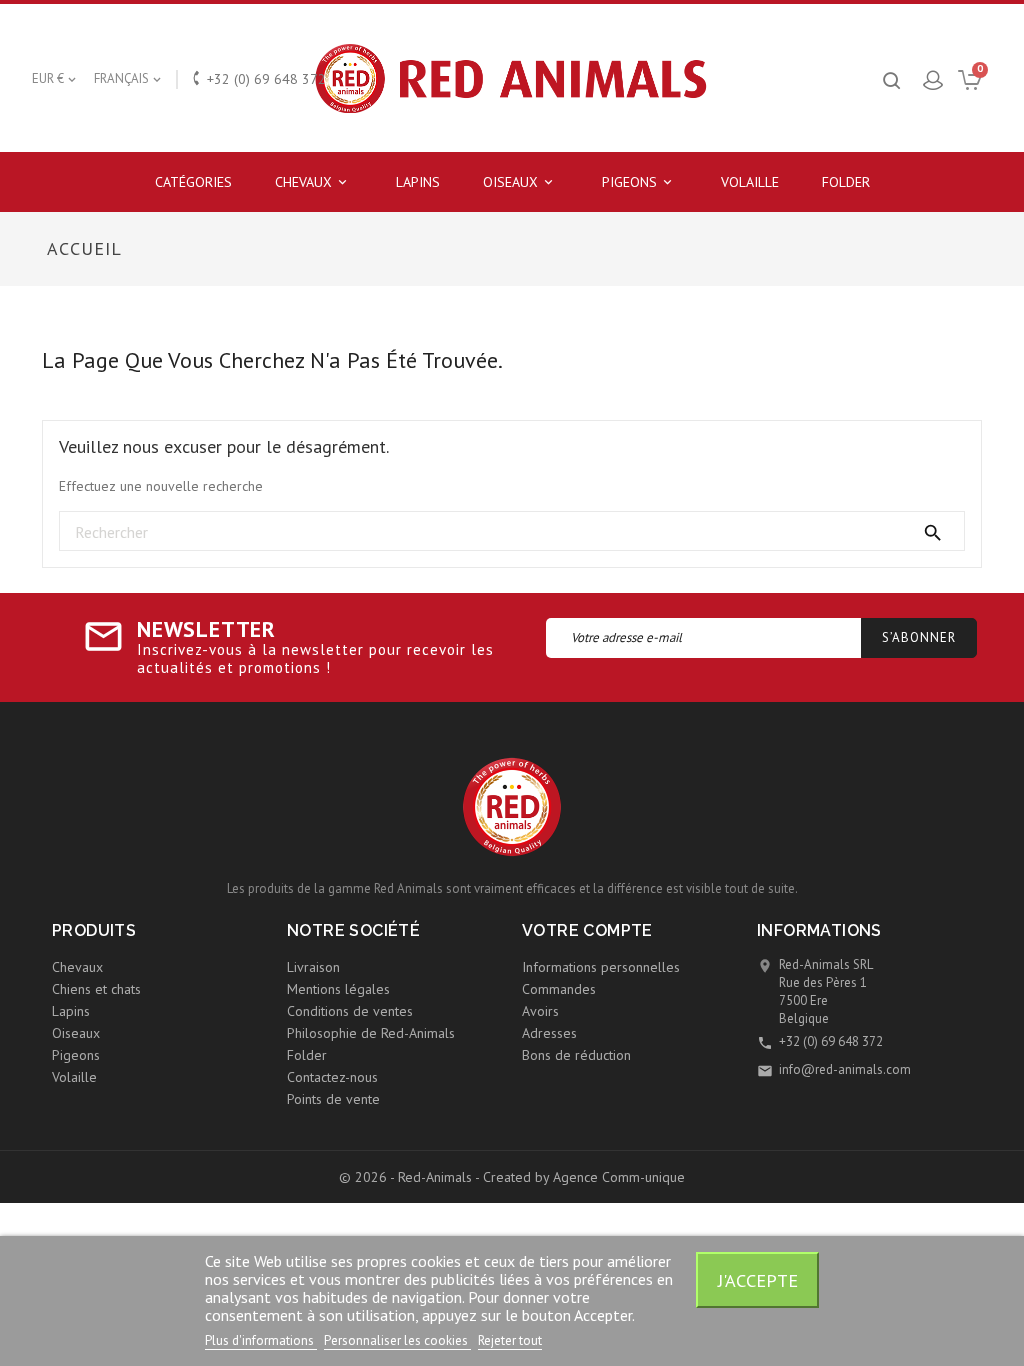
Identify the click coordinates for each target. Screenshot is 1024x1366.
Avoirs (540, 1011)
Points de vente (333, 1099)
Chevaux (312, 182)
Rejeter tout (510, 1340)
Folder (846, 182)
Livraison (313, 967)
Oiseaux (519, 182)
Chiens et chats (96, 989)
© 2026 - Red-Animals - (411, 1177)
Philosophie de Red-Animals (371, 1033)
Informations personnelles (601, 967)
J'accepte (758, 1280)
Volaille (750, 182)
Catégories (193, 182)
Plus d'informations (261, 1340)
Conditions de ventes (350, 1011)
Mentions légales (338, 989)
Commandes (559, 989)
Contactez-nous (332, 1077)
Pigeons (638, 182)
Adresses (549, 1033)
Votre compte (587, 930)
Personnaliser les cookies (397, 1340)
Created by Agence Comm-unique (584, 1177)
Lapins (418, 182)
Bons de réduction (576, 1055)
